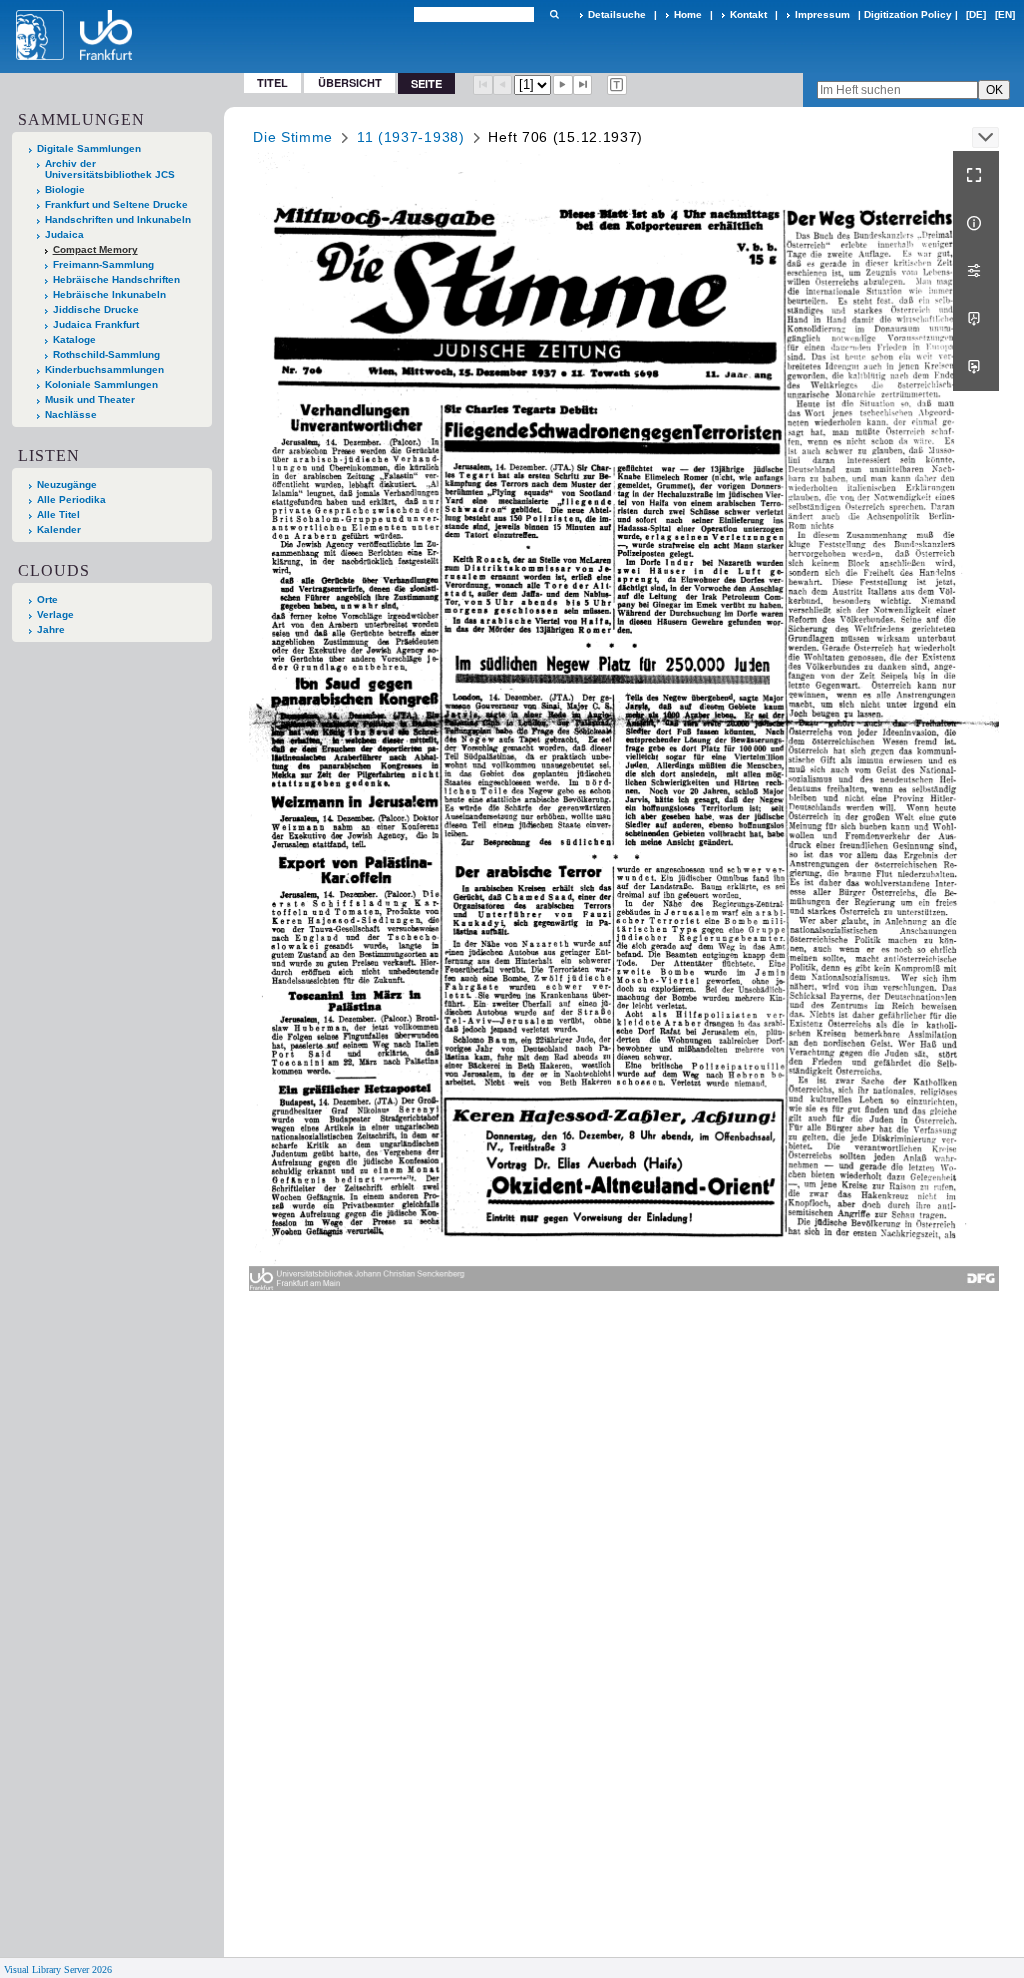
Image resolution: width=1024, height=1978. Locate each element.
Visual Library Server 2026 (58, 1969)
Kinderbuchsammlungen (104, 369)
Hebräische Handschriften (116, 279)
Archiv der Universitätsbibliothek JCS (110, 169)
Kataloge (74, 339)
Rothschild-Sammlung (106, 354)
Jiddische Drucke (96, 309)
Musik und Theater (90, 399)
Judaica (64, 234)
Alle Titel (58, 514)
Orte (47, 599)
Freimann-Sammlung (103, 264)
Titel (272, 82)
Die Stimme (293, 137)
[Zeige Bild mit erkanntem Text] (617, 85)
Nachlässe (71, 414)
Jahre (51, 629)
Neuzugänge (67, 484)
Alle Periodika (71, 499)
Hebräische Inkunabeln (109, 294)
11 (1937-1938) (411, 137)
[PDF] (976, 319)
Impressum (822, 14)
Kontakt (748, 14)
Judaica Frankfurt (96, 324)
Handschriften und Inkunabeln (118, 219)
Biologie (65, 189)
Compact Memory (95, 249)
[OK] (554, 14)
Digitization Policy (908, 14)
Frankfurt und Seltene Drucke (116, 204)
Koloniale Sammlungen (101, 384)
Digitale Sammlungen (89, 148)
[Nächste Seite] (563, 85)
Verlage (55, 614)
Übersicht (350, 82)
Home (688, 14)
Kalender (59, 529)
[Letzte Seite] (583, 85)
